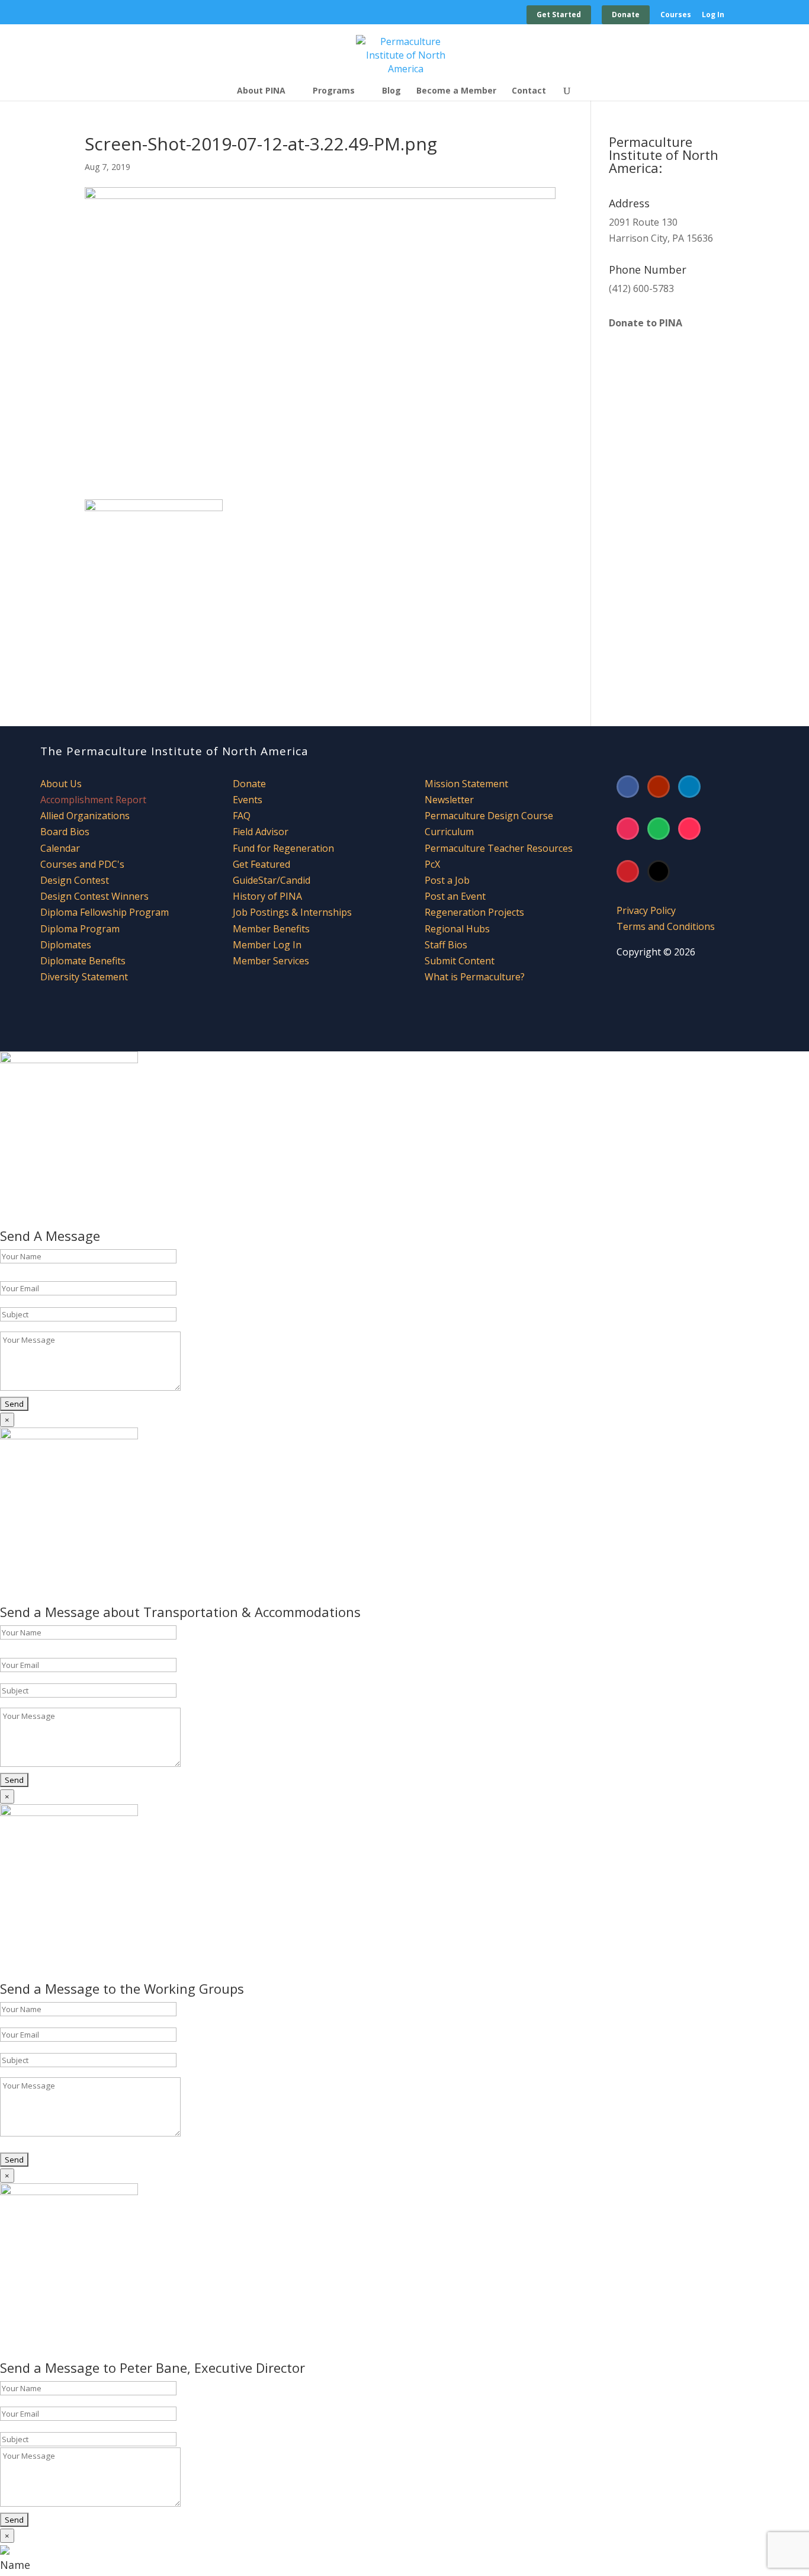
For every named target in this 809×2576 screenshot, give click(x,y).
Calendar (60, 848)
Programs (334, 91)
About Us (61, 784)
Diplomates (66, 945)
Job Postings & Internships (292, 912)
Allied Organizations (85, 816)
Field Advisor (262, 832)
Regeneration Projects (474, 912)
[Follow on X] (659, 871)
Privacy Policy (646, 910)
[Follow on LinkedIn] (689, 787)
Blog (391, 91)
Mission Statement (466, 784)
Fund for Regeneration (283, 848)
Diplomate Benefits (83, 961)
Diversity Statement (84, 977)
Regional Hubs (457, 929)
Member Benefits (271, 929)
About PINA (261, 91)
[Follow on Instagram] (628, 829)
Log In (713, 15)
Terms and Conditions (666, 926)
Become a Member (456, 91)
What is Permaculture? (475, 977)
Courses (676, 15)
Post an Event (455, 896)
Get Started (559, 15)
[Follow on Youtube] (659, 787)
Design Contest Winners (94, 896)
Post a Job (447, 880)
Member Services (271, 961)
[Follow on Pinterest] (628, 871)
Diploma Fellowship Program (105, 912)
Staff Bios (446, 945)
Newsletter (449, 800)
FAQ (242, 816)
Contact (529, 91)
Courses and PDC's (82, 864)
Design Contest (75, 880)
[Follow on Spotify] (659, 829)
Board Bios (65, 832)
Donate (626, 15)
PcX (432, 864)
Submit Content (460, 961)
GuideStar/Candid (272, 880)
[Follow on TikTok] (689, 829)
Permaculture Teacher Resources (499, 848)
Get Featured (261, 864)
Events (248, 800)
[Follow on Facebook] (628, 787)
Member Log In (267, 945)
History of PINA (267, 896)
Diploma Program (80, 929)
